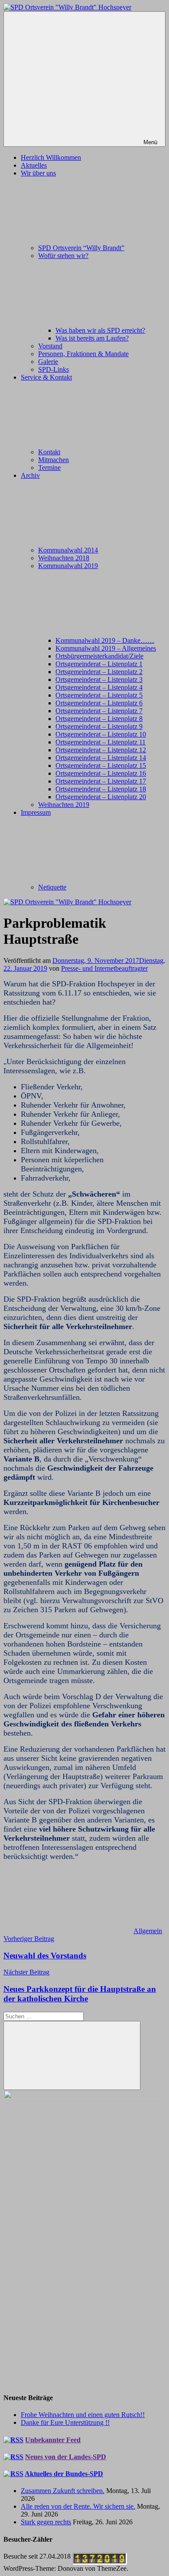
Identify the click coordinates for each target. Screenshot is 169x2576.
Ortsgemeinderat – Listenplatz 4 (99, 687)
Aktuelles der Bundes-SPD (64, 2474)
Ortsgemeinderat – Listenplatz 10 (101, 734)
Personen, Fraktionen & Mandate (83, 354)
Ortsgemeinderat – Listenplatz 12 (101, 750)
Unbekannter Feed (53, 2440)
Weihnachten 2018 (64, 558)
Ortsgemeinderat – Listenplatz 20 (101, 797)
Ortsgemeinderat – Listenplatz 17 (101, 781)
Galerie (48, 362)
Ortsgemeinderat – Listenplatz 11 (101, 742)
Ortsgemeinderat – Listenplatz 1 (99, 664)
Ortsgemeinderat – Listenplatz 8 (99, 719)
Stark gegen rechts (46, 2522)
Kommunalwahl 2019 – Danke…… (105, 640)
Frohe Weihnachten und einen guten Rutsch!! (83, 2415)
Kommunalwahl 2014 (68, 550)
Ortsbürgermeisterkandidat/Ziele (99, 656)
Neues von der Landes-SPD (66, 2457)
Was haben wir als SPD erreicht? (100, 330)
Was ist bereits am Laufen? (92, 338)
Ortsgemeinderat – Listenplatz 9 (99, 726)
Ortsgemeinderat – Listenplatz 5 (99, 695)
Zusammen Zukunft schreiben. (63, 2491)
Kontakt (49, 452)
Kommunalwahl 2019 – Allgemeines (106, 648)
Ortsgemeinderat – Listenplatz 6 (99, 703)
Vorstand (50, 346)
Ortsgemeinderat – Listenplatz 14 (101, 758)
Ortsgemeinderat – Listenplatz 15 (101, 766)
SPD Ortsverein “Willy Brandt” (81, 248)
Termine (49, 468)
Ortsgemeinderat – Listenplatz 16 (101, 773)
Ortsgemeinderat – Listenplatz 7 (99, 711)
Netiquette (52, 887)
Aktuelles (34, 165)
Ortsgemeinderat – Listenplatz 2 (99, 672)
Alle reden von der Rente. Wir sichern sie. (78, 2506)
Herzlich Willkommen (51, 157)
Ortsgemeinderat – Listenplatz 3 (99, 680)
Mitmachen (54, 460)
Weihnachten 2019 (64, 805)
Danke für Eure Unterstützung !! (65, 2422)
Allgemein (148, 1931)
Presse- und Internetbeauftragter (104, 968)
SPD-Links (54, 369)
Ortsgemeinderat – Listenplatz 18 (101, 789)
